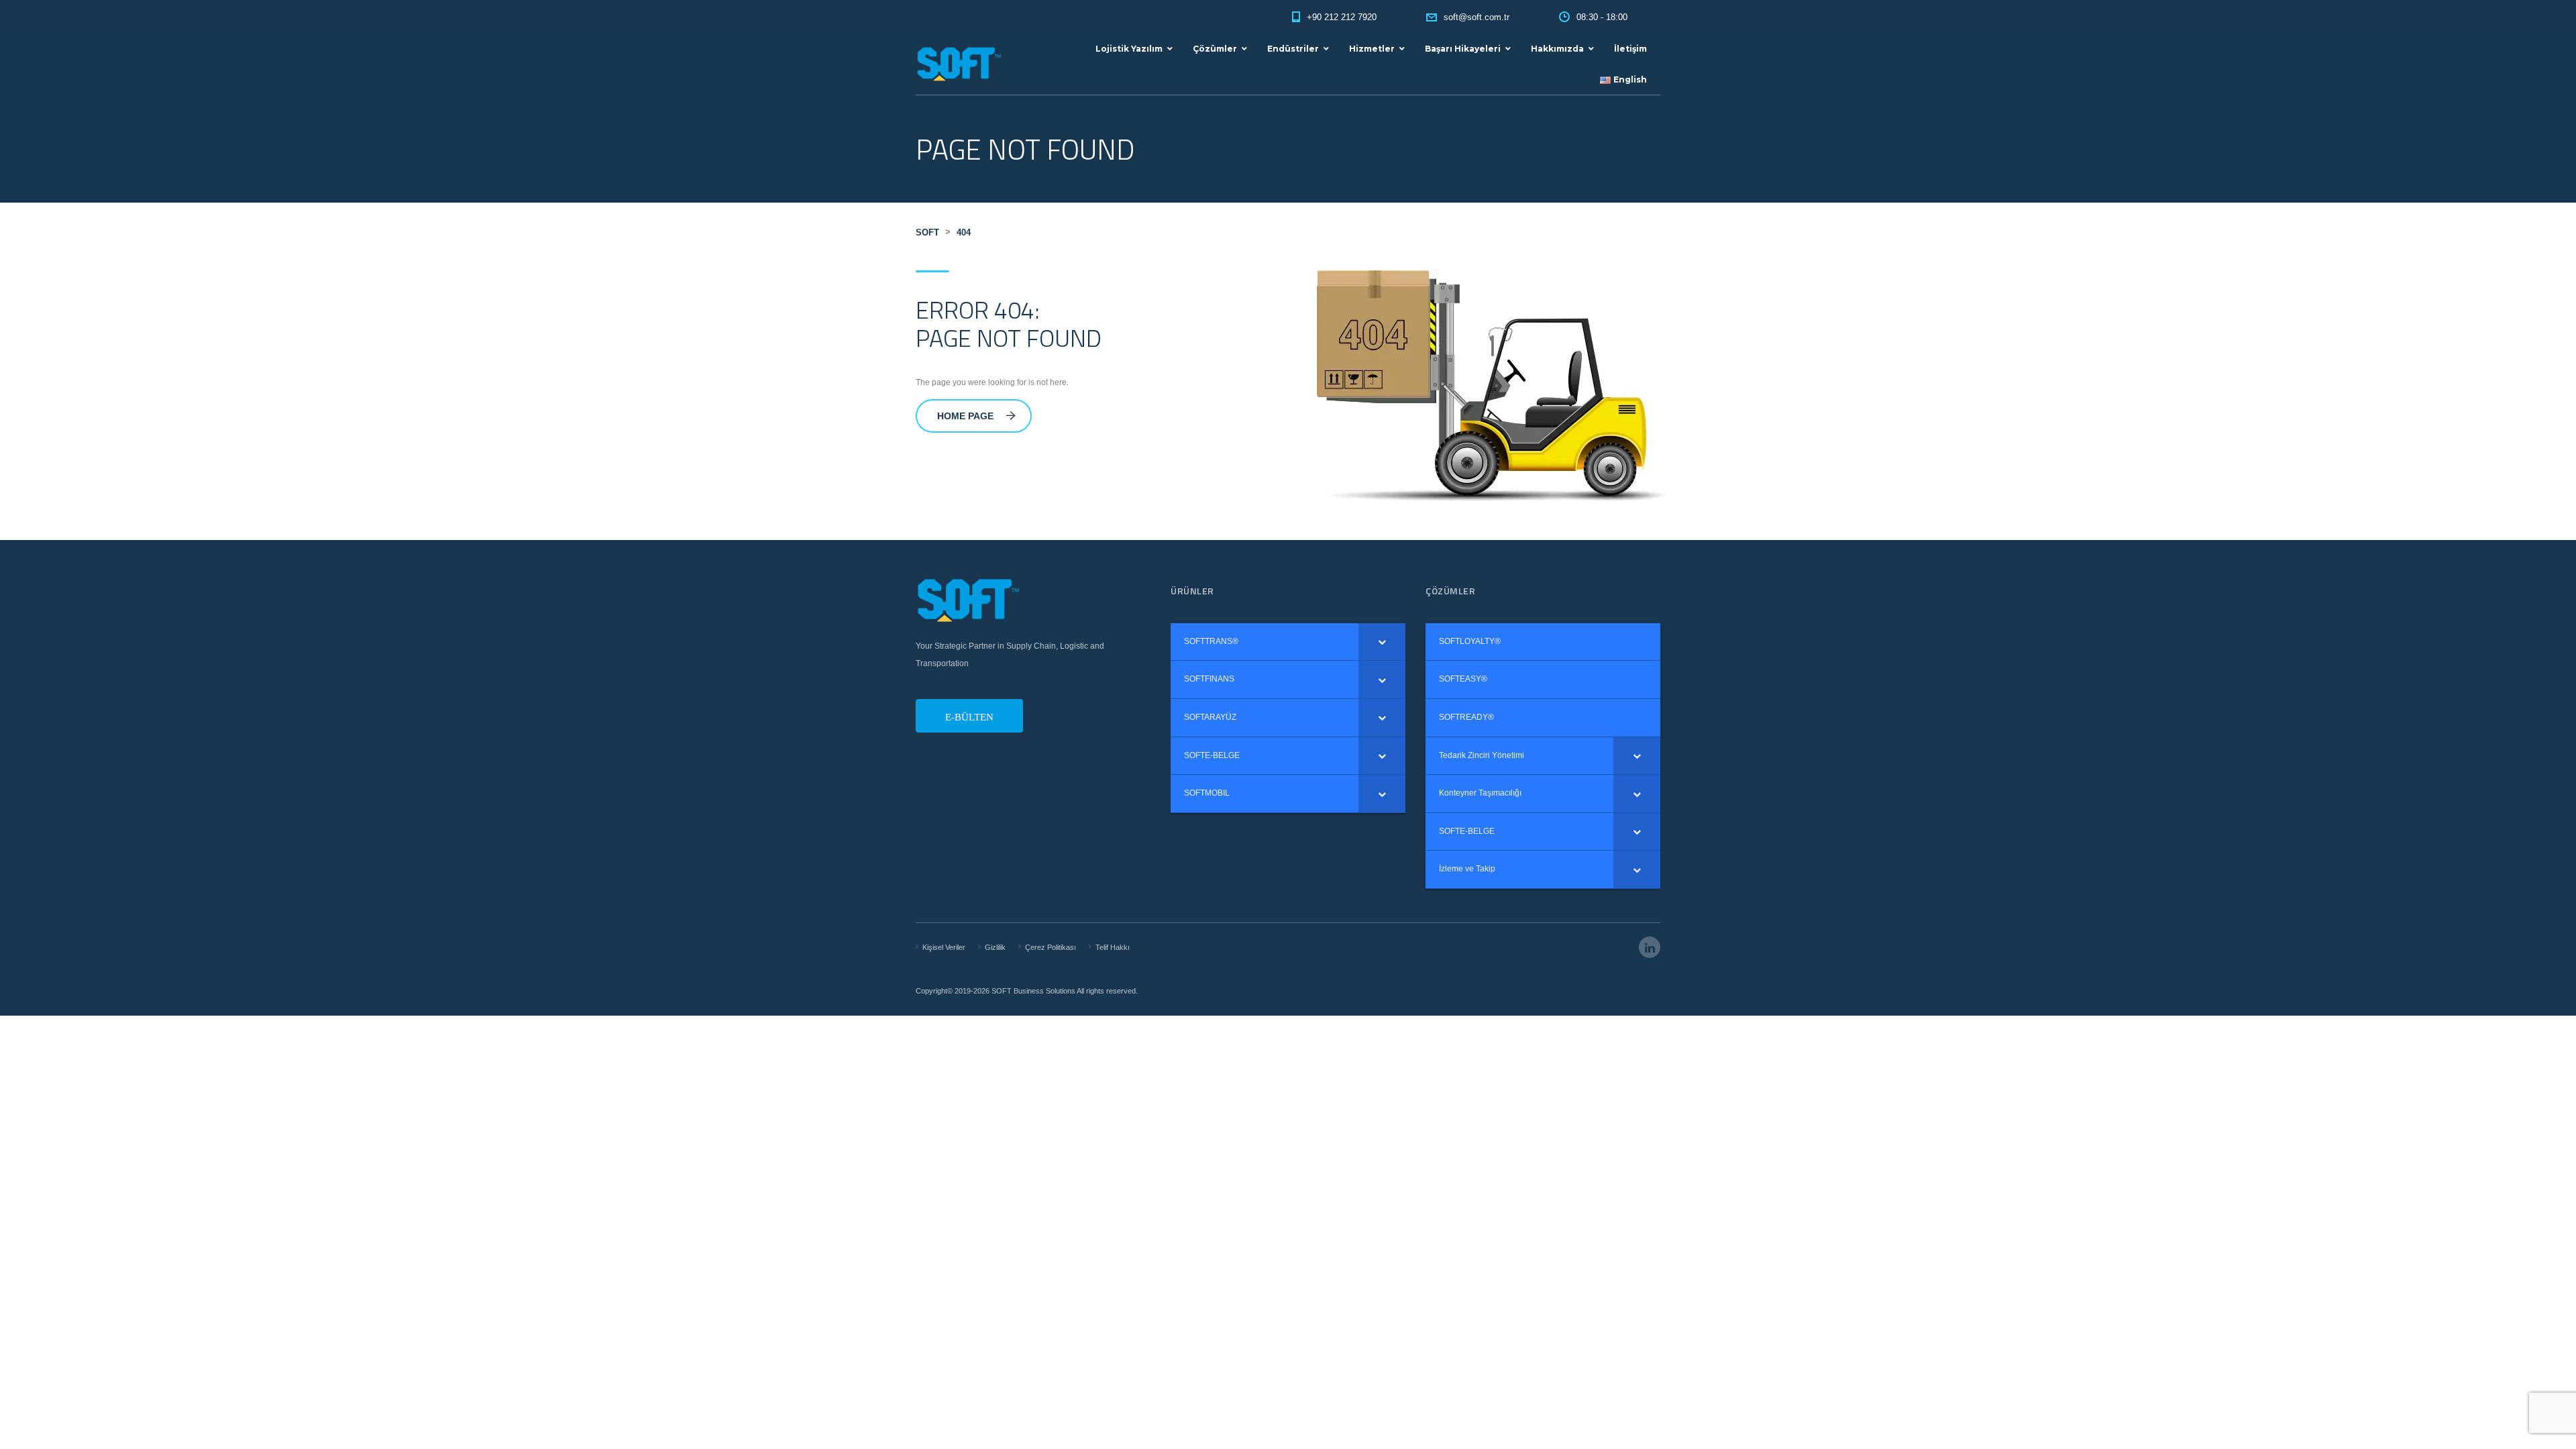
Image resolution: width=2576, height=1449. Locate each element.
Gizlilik (995, 947)
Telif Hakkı (1113, 947)
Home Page (965, 416)
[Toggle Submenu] (1382, 642)
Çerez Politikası (1051, 947)
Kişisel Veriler (944, 947)
